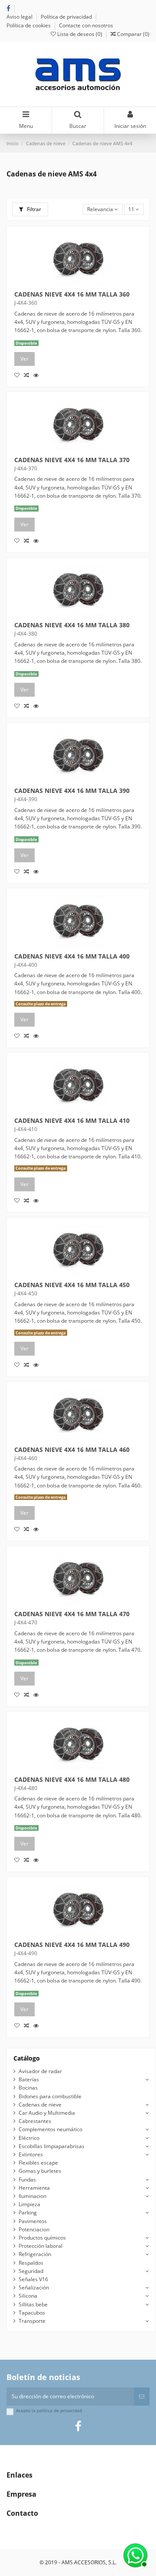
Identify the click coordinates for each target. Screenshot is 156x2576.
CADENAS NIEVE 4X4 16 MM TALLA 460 (72, 1450)
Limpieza (29, 2204)
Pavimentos (33, 2221)
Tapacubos (32, 2313)
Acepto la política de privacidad (49, 2411)
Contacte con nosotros (86, 25)
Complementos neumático (50, 2129)
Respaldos (31, 2263)
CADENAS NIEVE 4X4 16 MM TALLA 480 (72, 1780)
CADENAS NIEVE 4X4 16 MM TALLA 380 (72, 625)
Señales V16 (33, 2279)
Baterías (29, 2079)
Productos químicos (42, 2238)
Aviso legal (20, 17)
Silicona (28, 2296)
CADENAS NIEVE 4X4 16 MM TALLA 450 (72, 1285)
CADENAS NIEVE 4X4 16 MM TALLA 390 (72, 791)
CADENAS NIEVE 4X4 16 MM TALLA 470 (72, 1614)
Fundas (27, 2180)
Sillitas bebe (33, 2304)
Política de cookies (29, 25)
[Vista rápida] (37, 375)
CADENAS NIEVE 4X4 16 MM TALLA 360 (72, 294)
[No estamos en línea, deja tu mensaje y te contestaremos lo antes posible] (134, 2554)
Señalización (34, 2287)
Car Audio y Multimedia (47, 2113)
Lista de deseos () (80, 34)
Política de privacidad (67, 17)
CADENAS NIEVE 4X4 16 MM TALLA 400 (72, 956)
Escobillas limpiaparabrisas (52, 2146)
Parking (28, 2212)
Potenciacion (34, 2229)
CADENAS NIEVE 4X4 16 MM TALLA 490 (72, 1945)
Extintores (31, 2154)
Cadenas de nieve (40, 2105)
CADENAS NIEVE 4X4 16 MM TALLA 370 (72, 460)
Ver (24, 359)
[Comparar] (29, 375)
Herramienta (34, 2188)
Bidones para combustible (50, 2096)
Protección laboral (41, 2246)
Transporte (32, 2321)
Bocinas (28, 2088)
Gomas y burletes (40, 2171)
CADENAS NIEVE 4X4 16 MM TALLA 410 (72, 1121)
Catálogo (27, 2058)
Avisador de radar (40, 2071)
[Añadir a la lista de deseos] (19, 375)
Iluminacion (32, 2196)
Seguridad (31, 2271)
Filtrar (33, 209)
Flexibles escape (38, 2163)
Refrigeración (35, 2254)
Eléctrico (29, 2138)
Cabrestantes (35, 2121)
